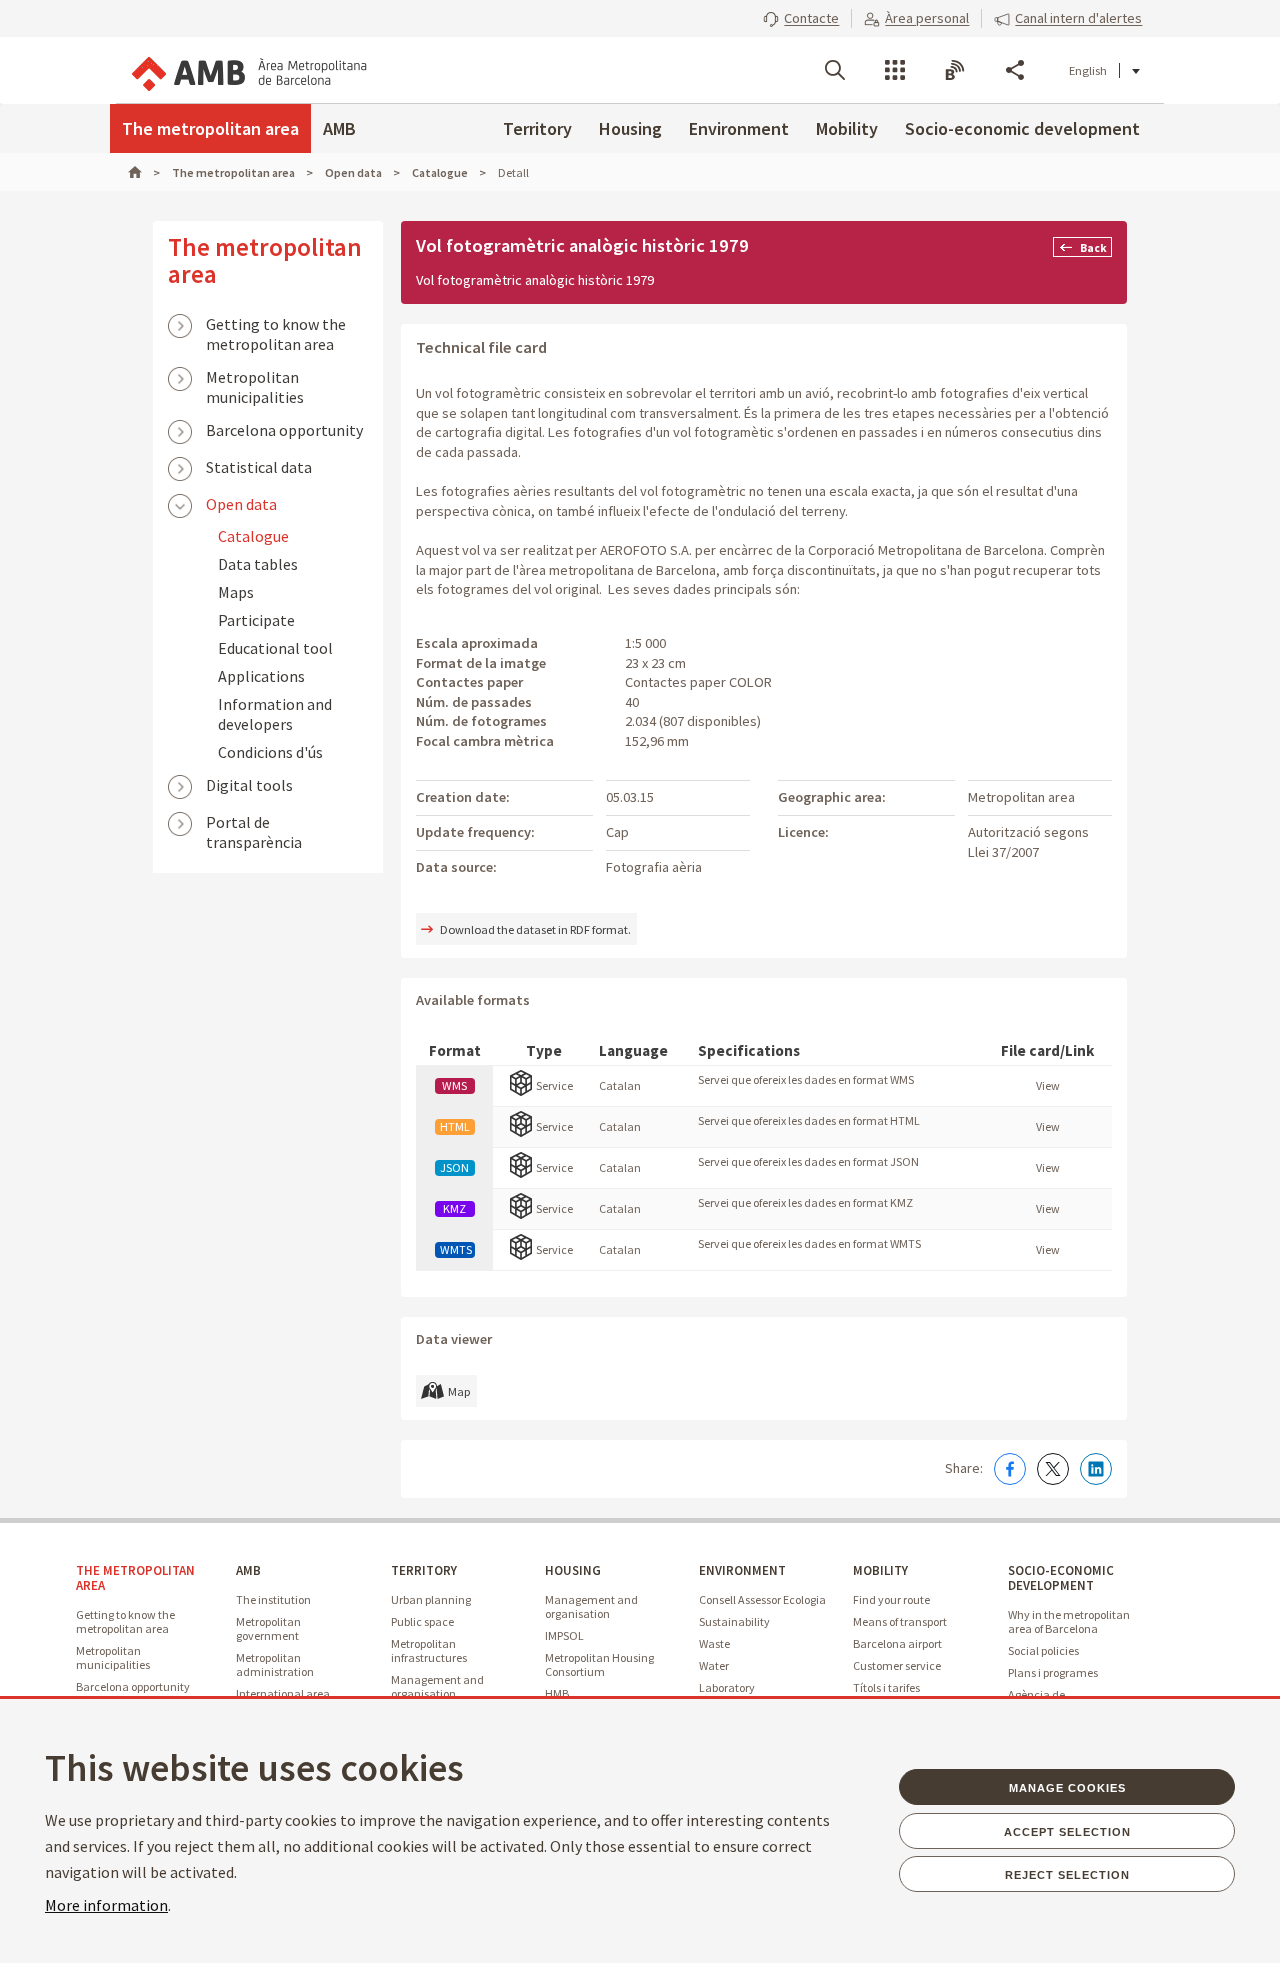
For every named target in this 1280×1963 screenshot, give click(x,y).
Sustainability (734, 1621)
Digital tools (249, 785)
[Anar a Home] (144, 172)
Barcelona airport (897, 1643)
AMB (339, 128)
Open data (241, 504)
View (1048, 1085)
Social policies (1043, 1650)
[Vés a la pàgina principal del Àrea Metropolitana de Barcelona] (248, 70)
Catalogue (253, 536)
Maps (236, 592)
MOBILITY (880, 1570)
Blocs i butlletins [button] (955, 70)
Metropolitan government (268, 1628)
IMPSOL (564, 1635)
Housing (630, 128)
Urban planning (431, 1599)
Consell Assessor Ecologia (762, 1599)
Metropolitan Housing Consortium (599, 1664)
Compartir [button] (1015, 70)
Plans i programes (1053, 1672)
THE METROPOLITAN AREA (135, 1578)
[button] (801, 18)
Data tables (258, 564)
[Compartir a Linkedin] (1096, 1469)
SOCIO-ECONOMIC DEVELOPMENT (1061, 1578)
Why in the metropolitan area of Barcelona (1069, 1621)
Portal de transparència (254, 824)
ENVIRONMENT (742, 1570)
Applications (261, 676)
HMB (557, 1693)
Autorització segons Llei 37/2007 (1028, 842)
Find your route (891, 1599)
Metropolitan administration (275, 1664)
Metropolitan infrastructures (429, 1650)
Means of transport (900, 1621)
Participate (256, 620)
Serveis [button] (895, 70)
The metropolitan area (210, 128)
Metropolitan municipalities (255, 379)
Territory (537, 128)
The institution (273, 1599)
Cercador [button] (835, 70)
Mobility (847, 128)
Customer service (897, 1665)
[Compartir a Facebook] (1010, 1469)
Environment (739, 128)
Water (714, 1665)
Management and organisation (437, 1686)
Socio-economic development (1022, 128)
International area (283, 1693)
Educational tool (275, 648)
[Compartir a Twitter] (1053, 1469)
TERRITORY (424, 1570)
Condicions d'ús (270, 752)
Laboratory (727, 1687)
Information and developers (275, 714)
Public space (422, 1621)
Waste (714, 1643)
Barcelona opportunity (284, 430)
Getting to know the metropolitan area (276, 326)
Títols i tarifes (886, 1687)
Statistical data (259, 467)
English (1088, 70)
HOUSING (573, 1570)
